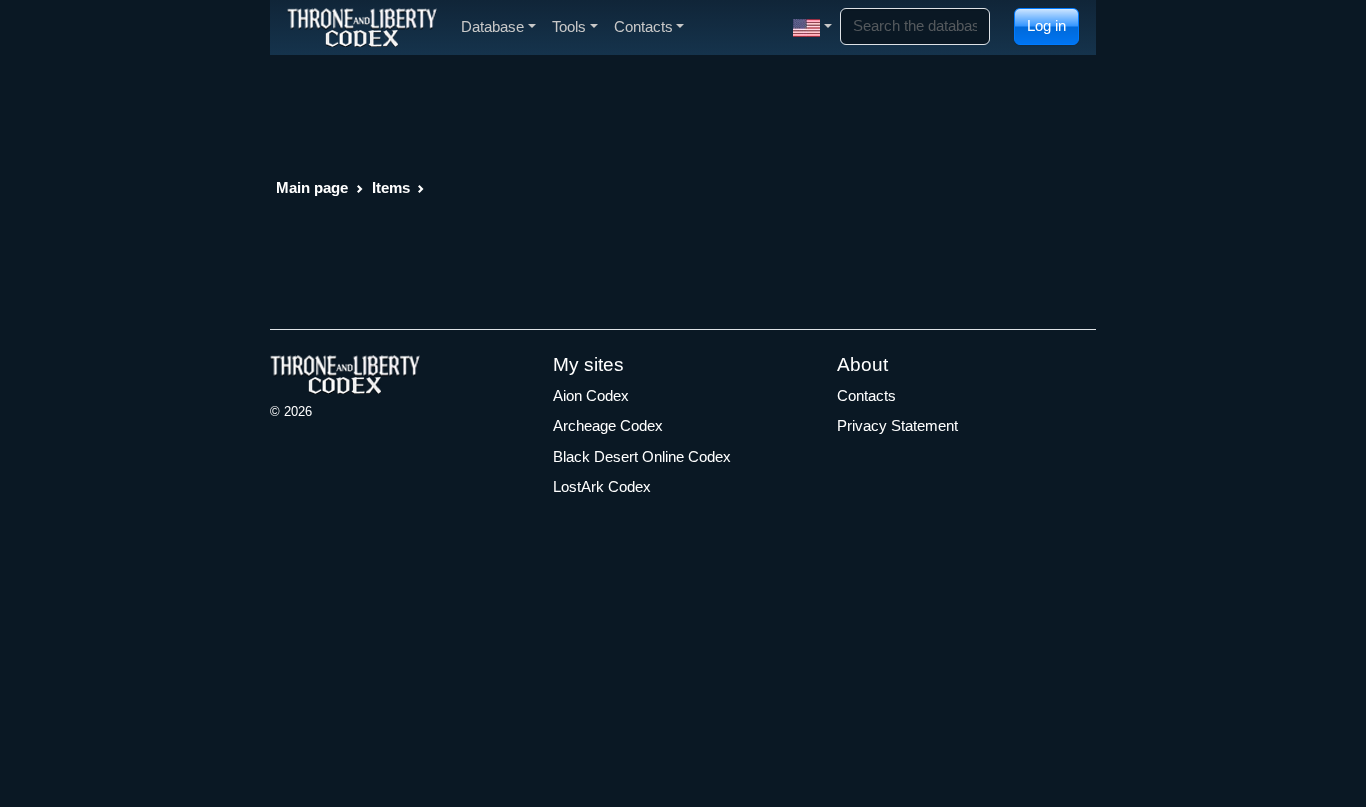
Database (492, 26)
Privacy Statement (897, 425)
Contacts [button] (643, 26)
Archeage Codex (608, 425)
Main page (312, 187)
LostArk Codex (602, 486)
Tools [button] (569, 26)
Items (391, 187)
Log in (1046, 25)
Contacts (866, 395)
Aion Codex (591, 395)
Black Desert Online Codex (642, 456)
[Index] (362, 27)
